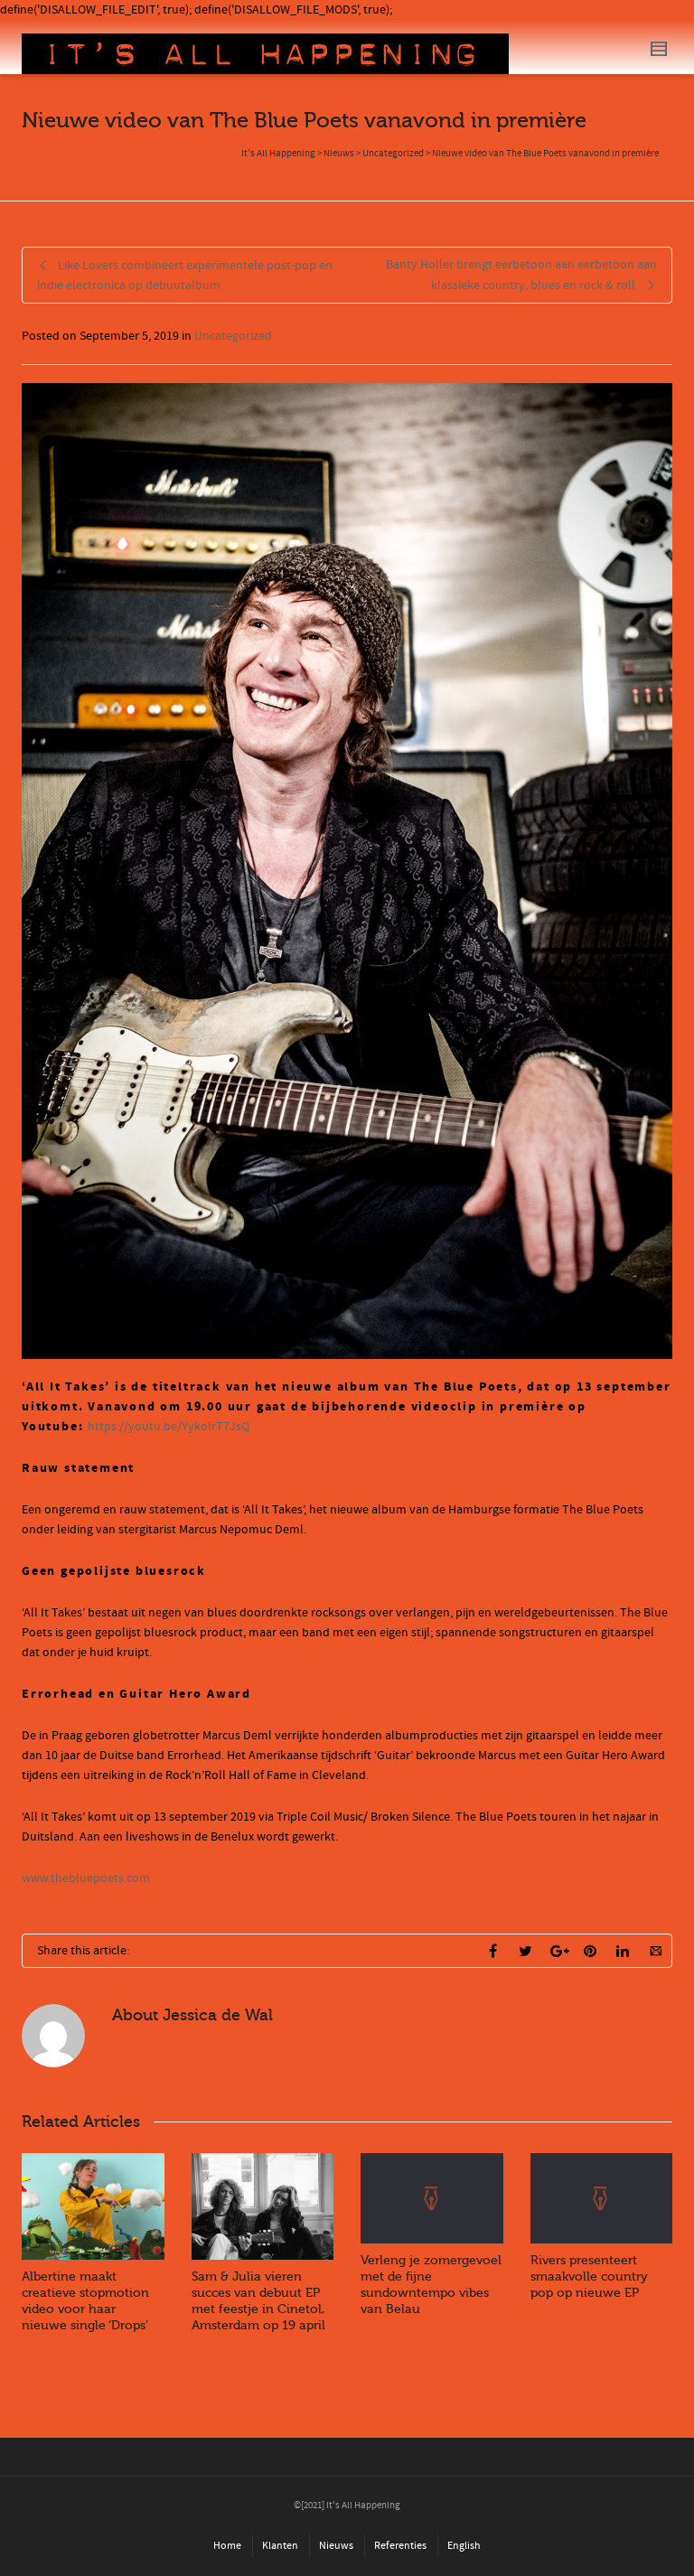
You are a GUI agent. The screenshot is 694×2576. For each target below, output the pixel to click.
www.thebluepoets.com (86, 1878)
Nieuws (336, 2546)
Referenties (400, 2546)
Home (227, 2546)
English (464, 2546)
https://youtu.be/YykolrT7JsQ (169, 1427)
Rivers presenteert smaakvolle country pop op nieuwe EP (589, 2276)
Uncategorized (233, 336)
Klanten (280, 2546)
